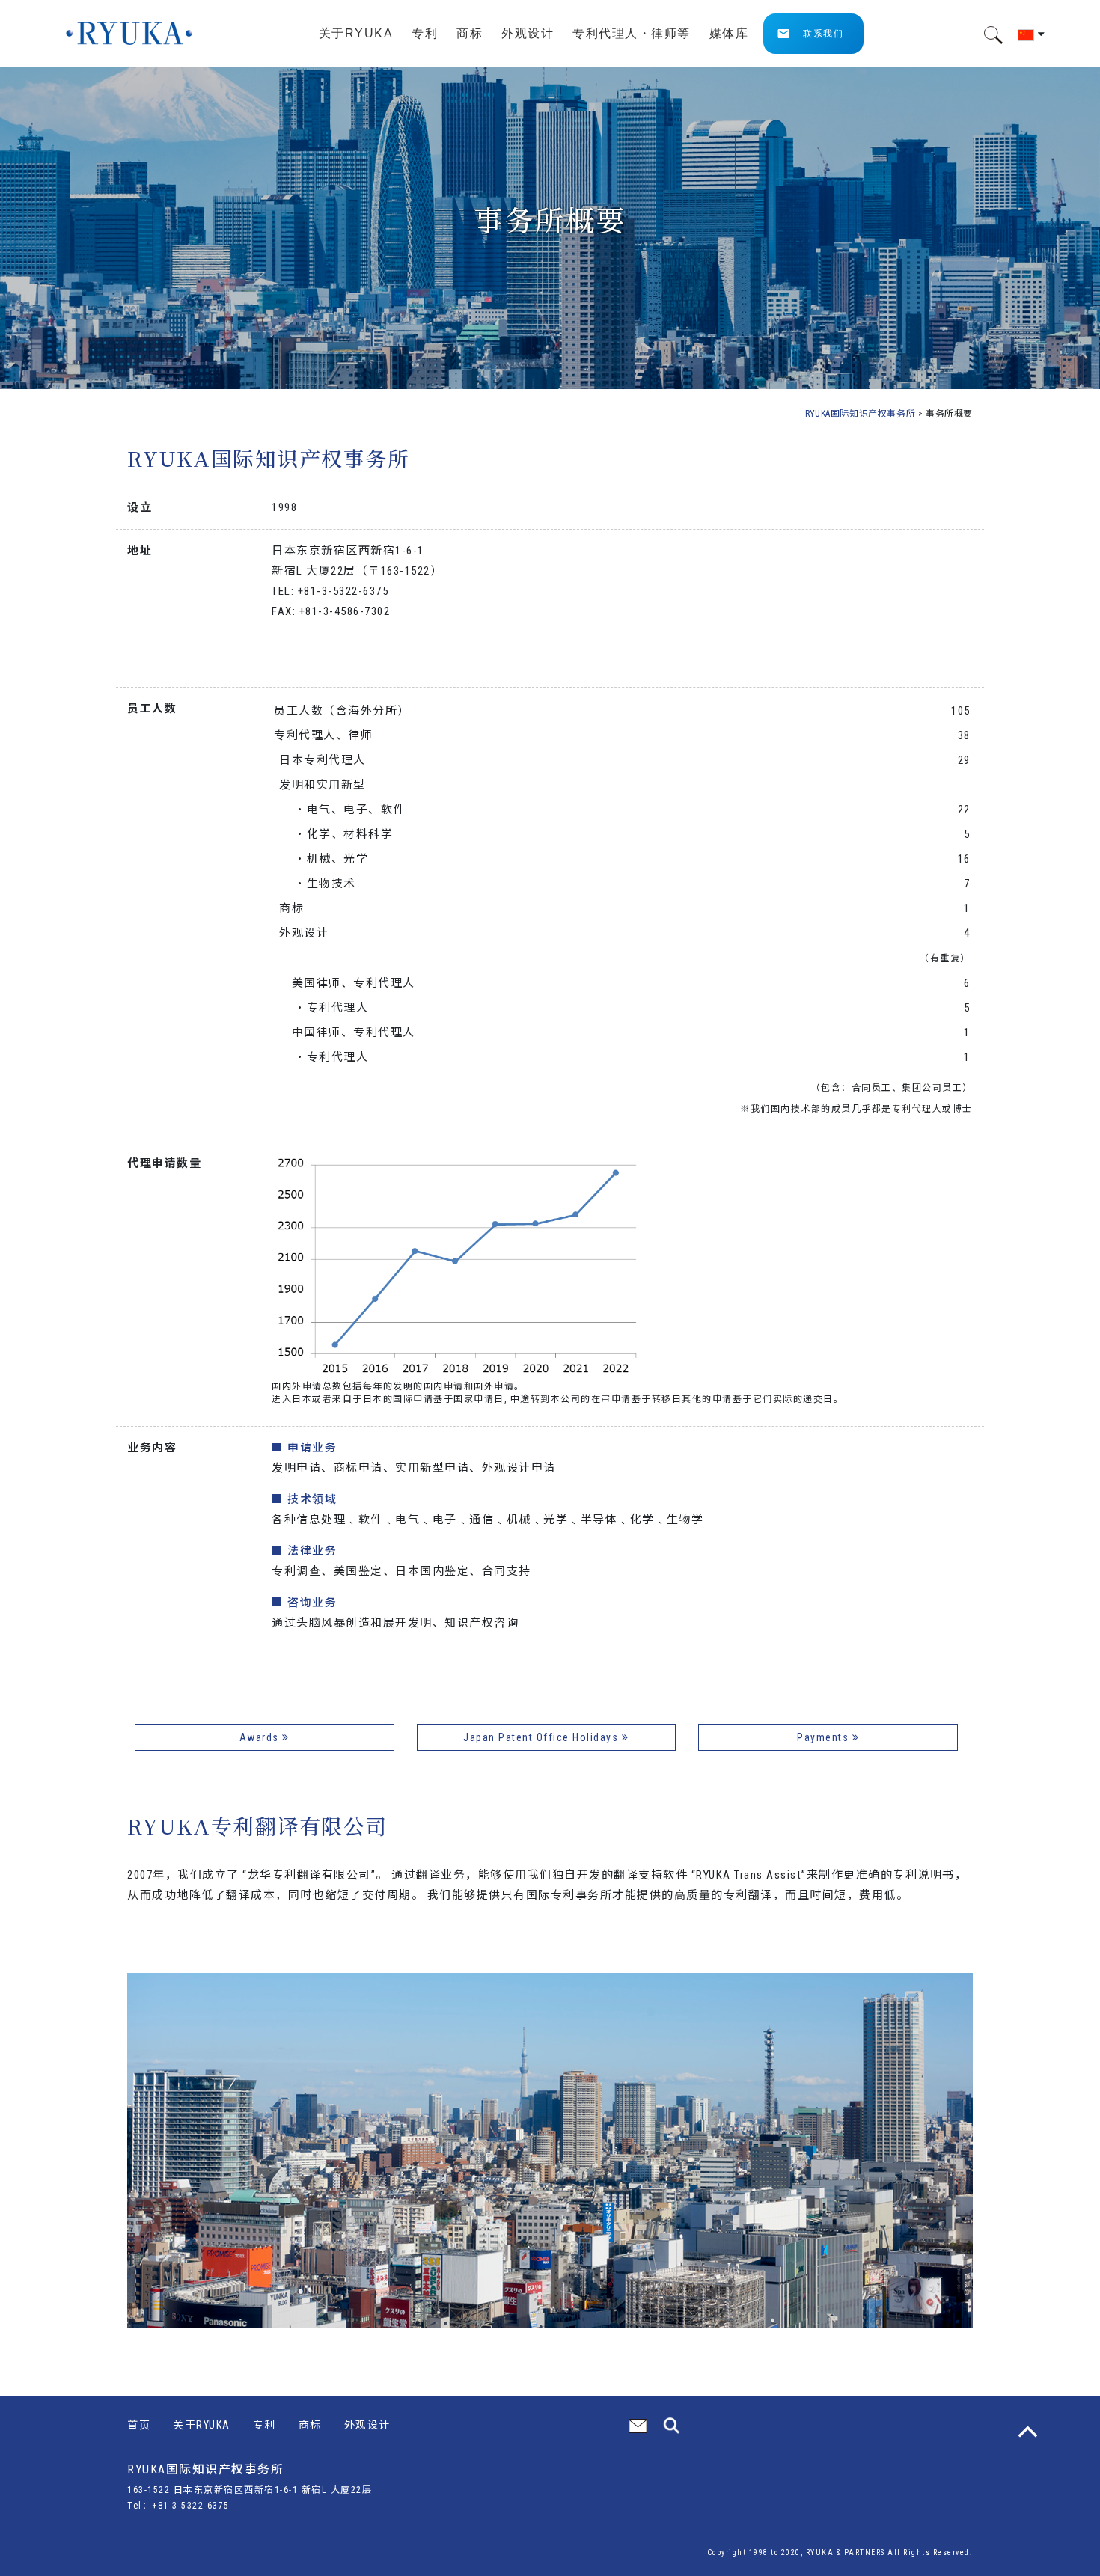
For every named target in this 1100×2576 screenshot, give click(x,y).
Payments (825, 1737)
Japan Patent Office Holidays (543, 1737)
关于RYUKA (202, 2425)
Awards (261, 1737)
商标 (310, 2425)
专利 (265, 2425)
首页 (139, 2425)
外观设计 (367, 2425)
